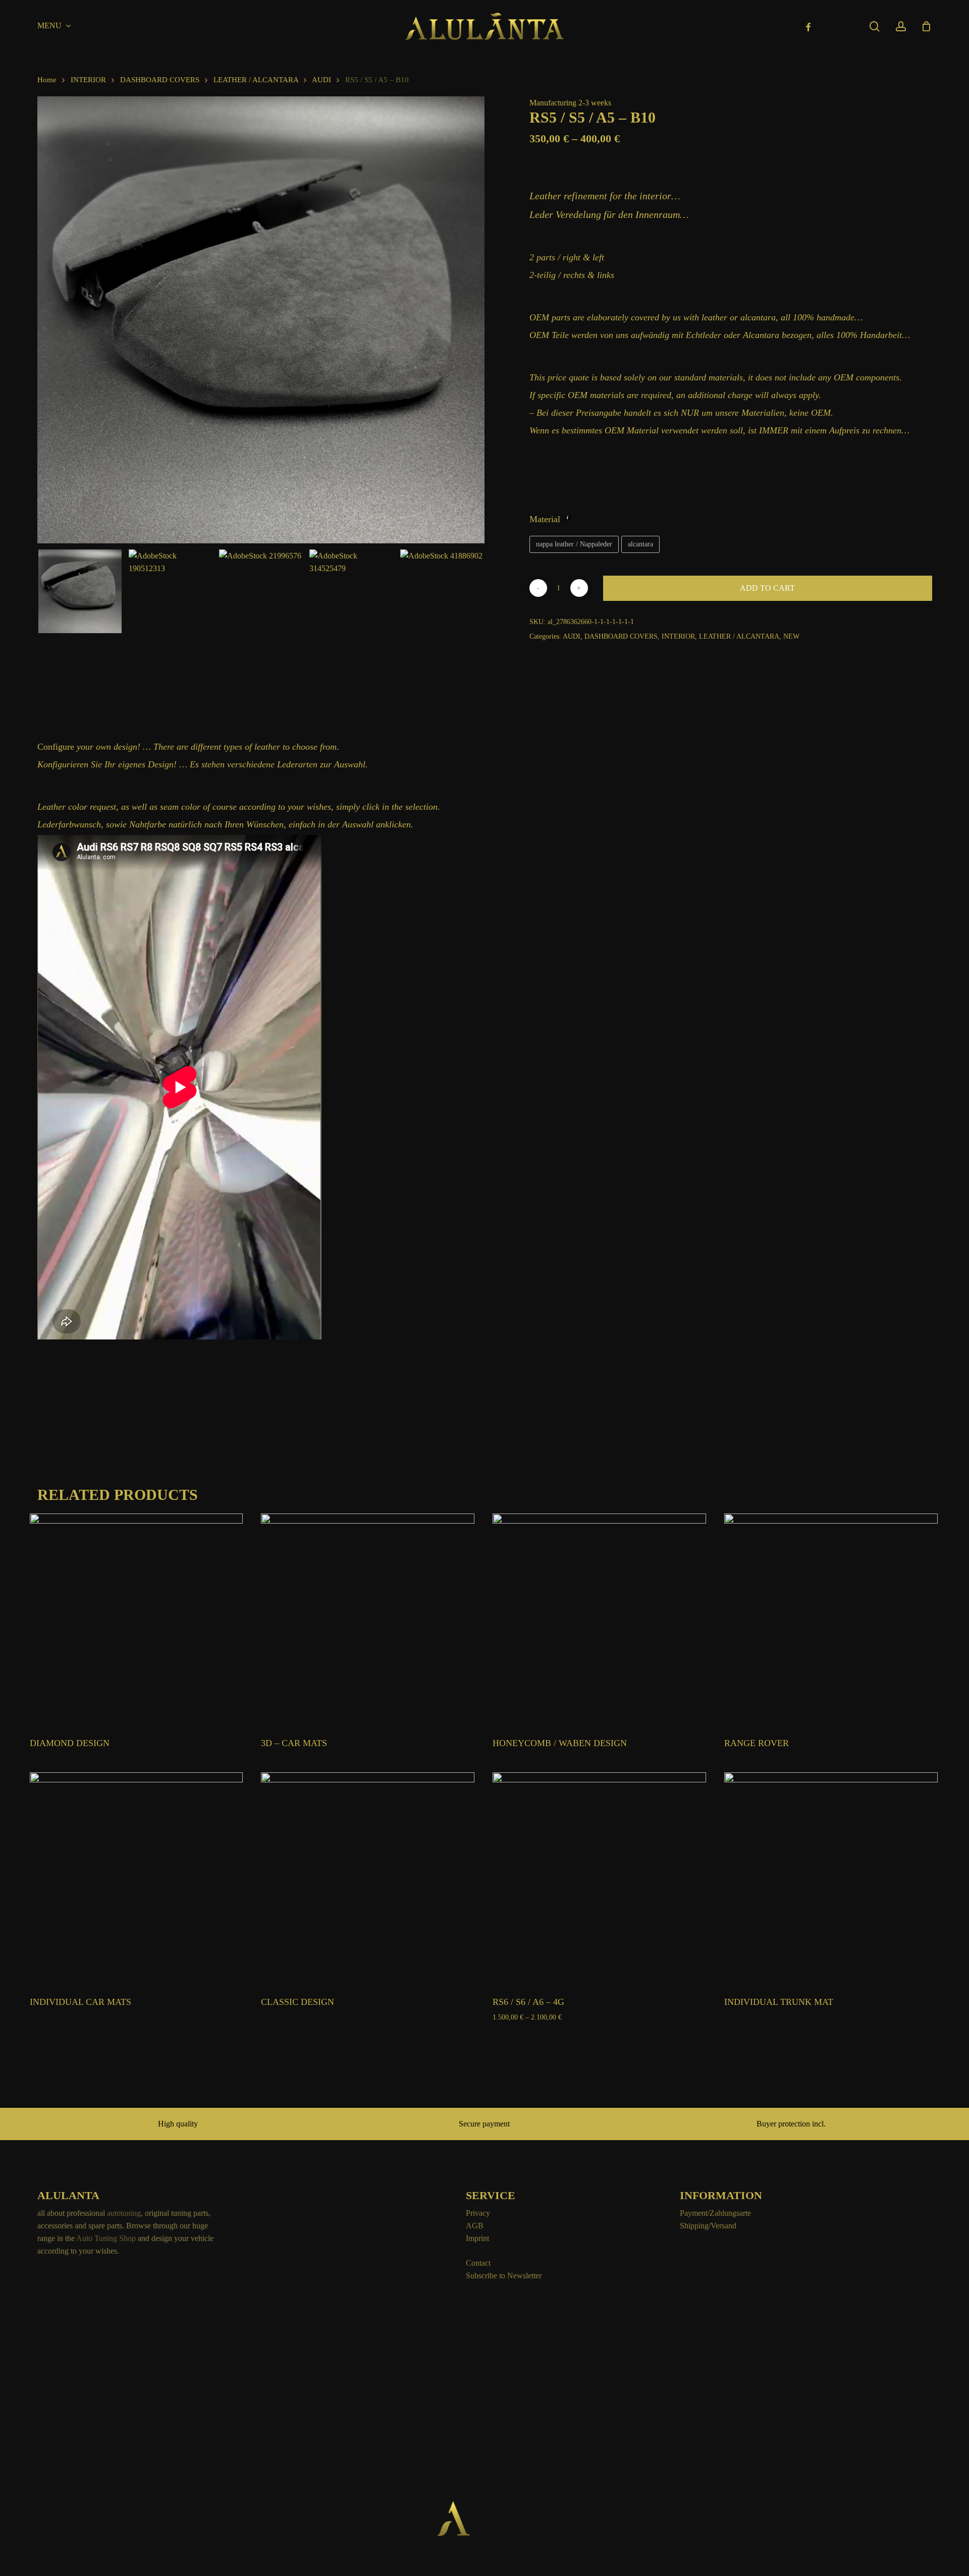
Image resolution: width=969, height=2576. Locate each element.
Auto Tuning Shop (106, 2238)
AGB (475, 2226)
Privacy (478, 2213)
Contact (478, 2263)
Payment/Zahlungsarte (715, 2213)
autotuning (124, 2213)
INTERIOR (88, 80)
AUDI (321, 80)
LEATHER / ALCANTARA (256, 80)
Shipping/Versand (708, 2226)
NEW (791, 636)
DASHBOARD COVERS (160, 80)
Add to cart (767, 588)
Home (47, 80)
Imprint (477, 2238)
